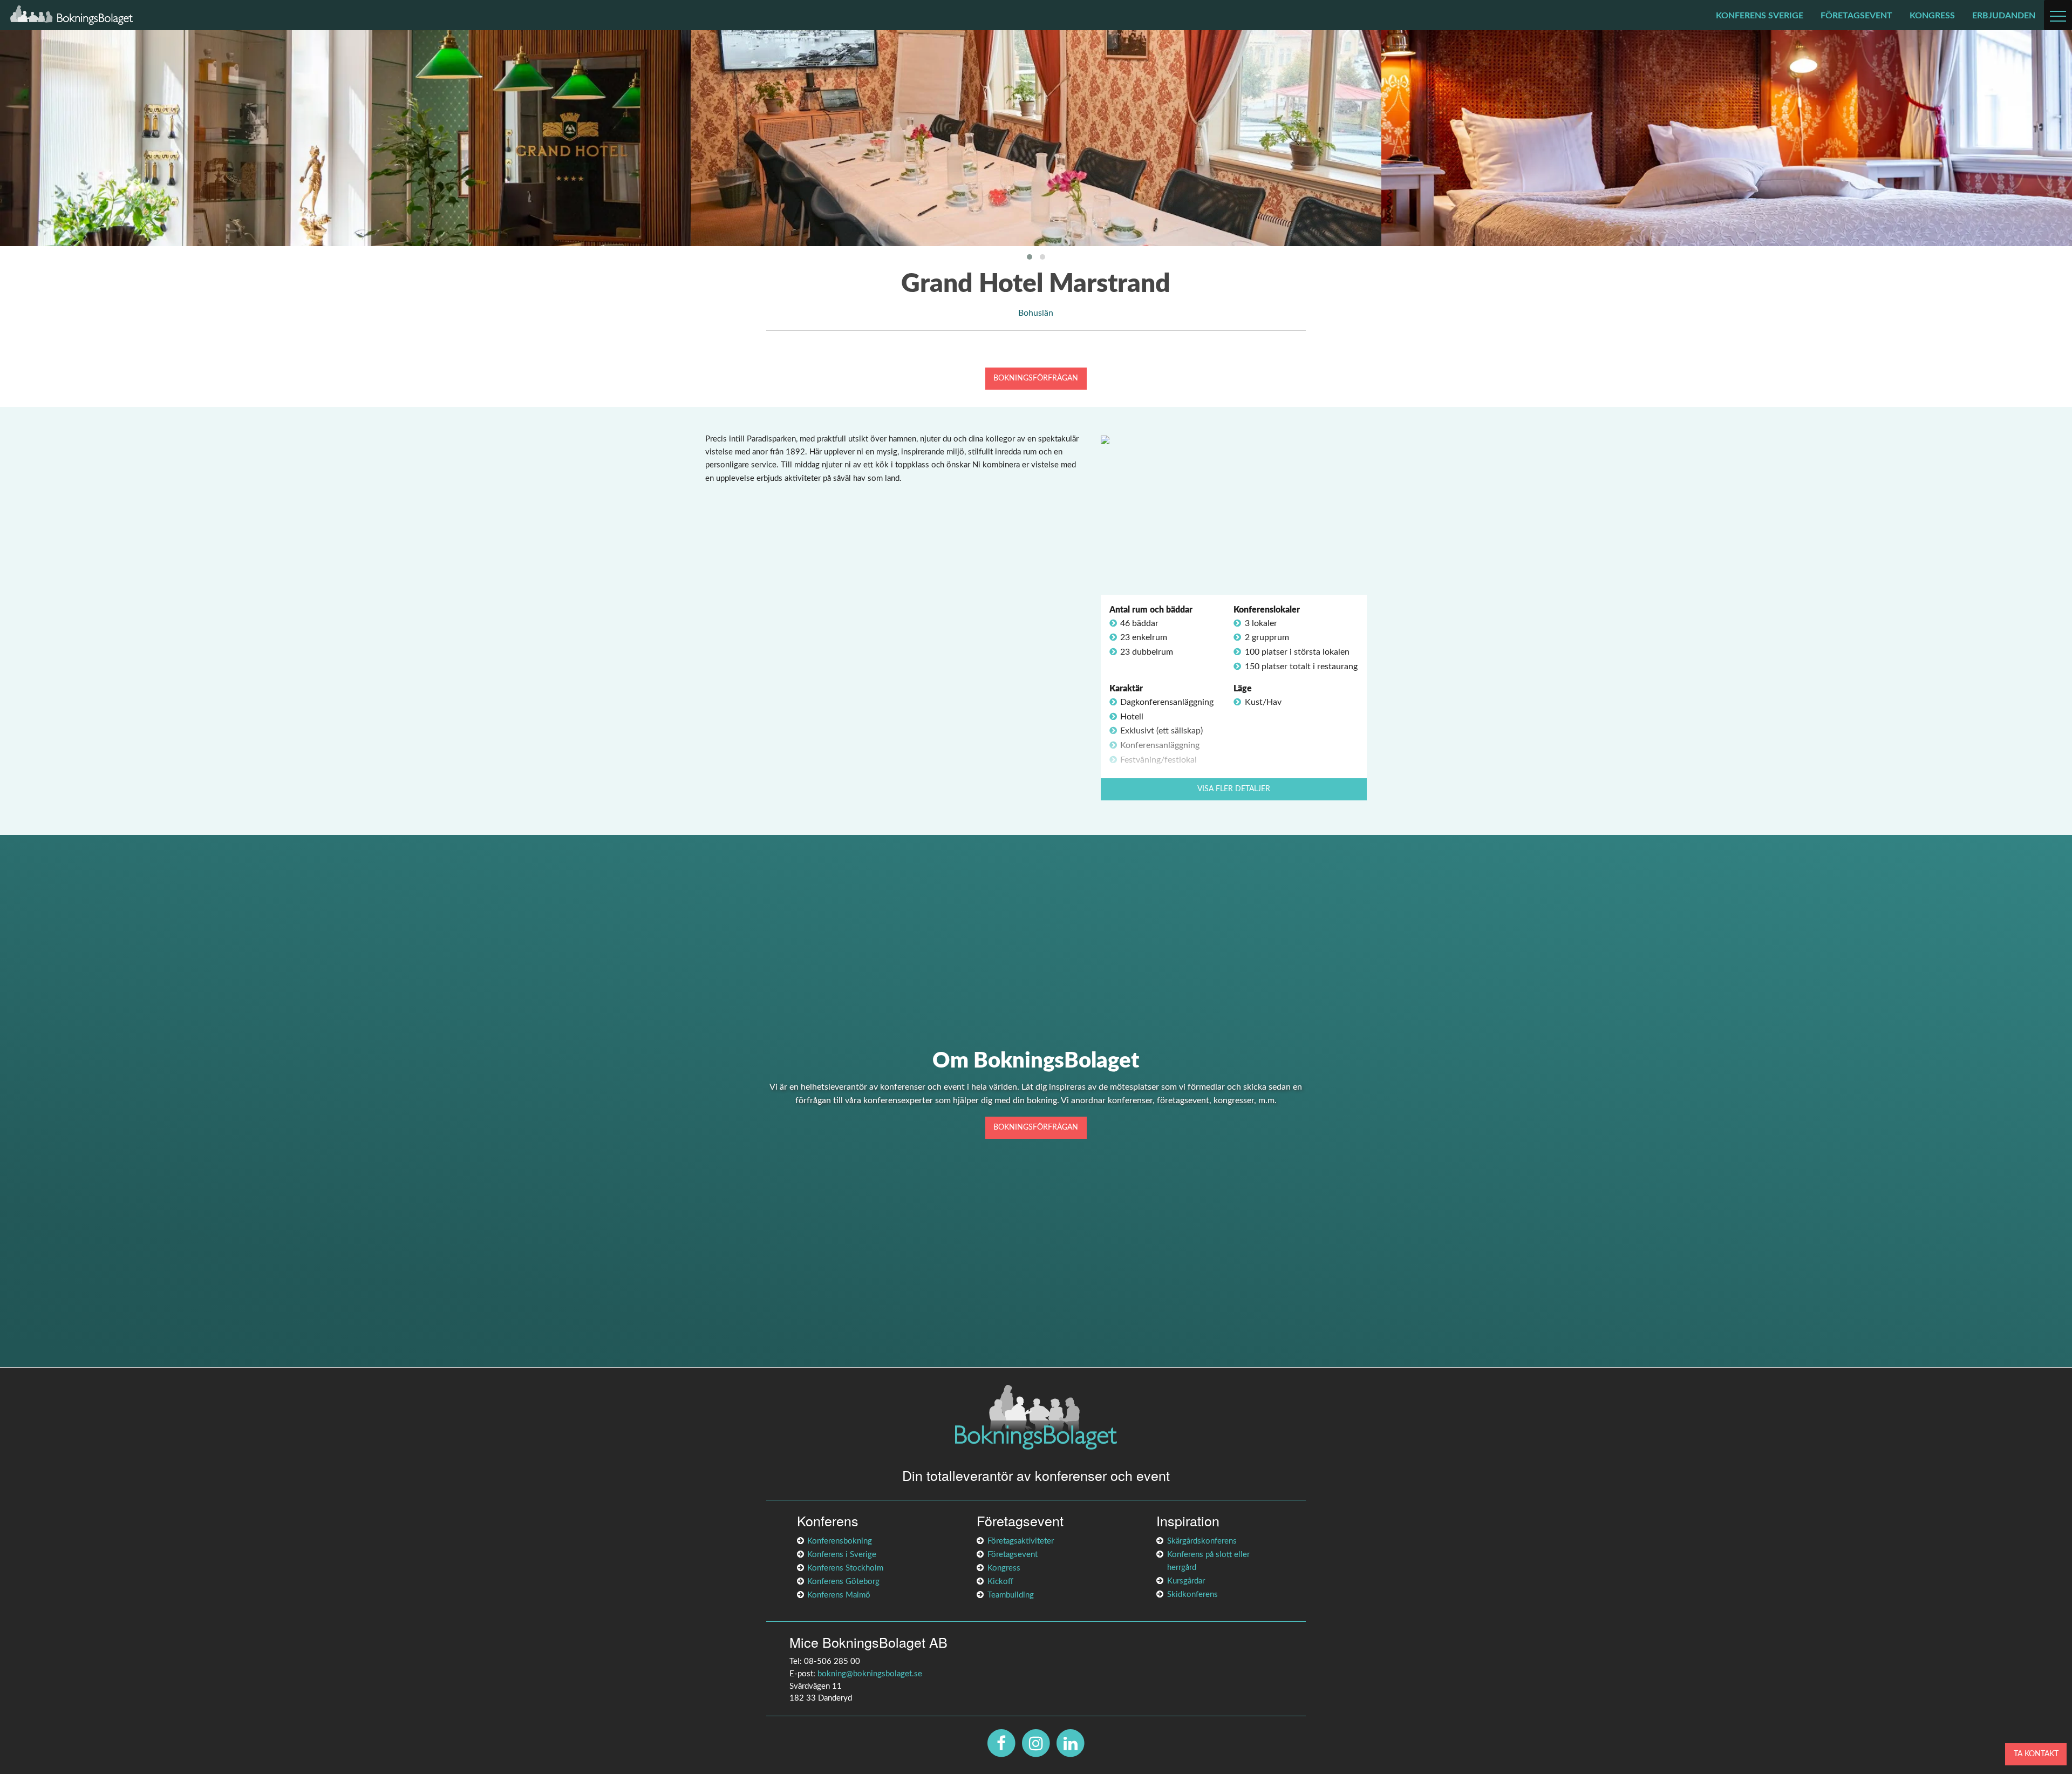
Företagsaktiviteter (1021, 1541)
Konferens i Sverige (842, 1555)
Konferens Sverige (1760, 16)
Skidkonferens (1192, 1595)
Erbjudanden (2004, 16)
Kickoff (1000, 1582)
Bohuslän (1036, 313)
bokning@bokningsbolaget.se (870, 1674)
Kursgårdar (1186, 1581)
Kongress (1932, 16)
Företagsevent (1856, 16)
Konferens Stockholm (845, 1568)
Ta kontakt (2036, 1754)
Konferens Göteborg (843, 1582)
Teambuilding (1011, 1595)
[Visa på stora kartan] (1105, 439)
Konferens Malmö (839, 1595)
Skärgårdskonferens (1202, 1541)
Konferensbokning (840, 1541)
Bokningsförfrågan (1036, 378)
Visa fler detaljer (1234, 789)
